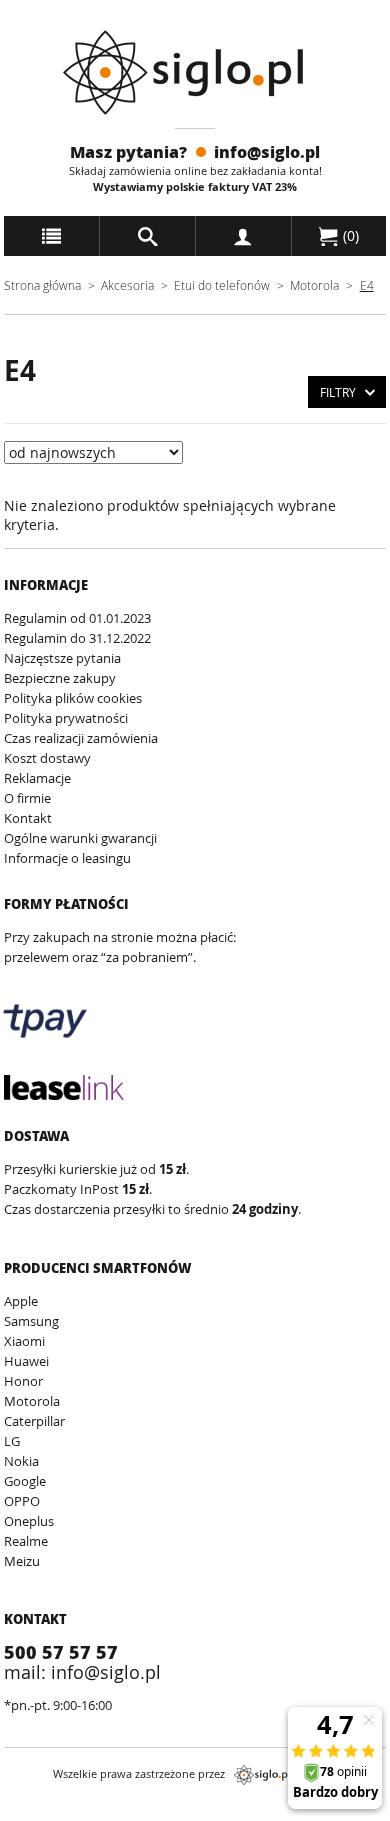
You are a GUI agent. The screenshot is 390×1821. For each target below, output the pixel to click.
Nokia (21, 1461)
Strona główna (42, 285)
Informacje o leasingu (67, 858)
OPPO (22, 1501)
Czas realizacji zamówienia (81, 738)
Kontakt (28, 818)
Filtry (338, 392)
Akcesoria (127, 285)
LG (12, 1441)
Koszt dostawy (47, 758)
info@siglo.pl (267, 151)
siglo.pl (262, 1775)
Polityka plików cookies (73, 698)
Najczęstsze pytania (62, 658)
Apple (21, 1301)
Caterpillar (34, 1421)
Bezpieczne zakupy (60, 678)
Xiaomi (24, 1341)
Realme (26, 1541)
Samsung (31, 1321)
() (349, 235)
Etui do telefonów (222, 285)
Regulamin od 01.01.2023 (77, 618)
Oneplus (29, 1521)
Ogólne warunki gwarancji (80, 838)
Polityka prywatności (66, 718)
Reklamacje (37, 778)
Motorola (314, 285)
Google (25, 1481)
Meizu (22, 1561)
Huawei (26, 1361)
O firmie (27, 798)
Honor (23, 1381)
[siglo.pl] (195, 72)
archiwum (33, 1811)
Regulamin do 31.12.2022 (77, 638)
